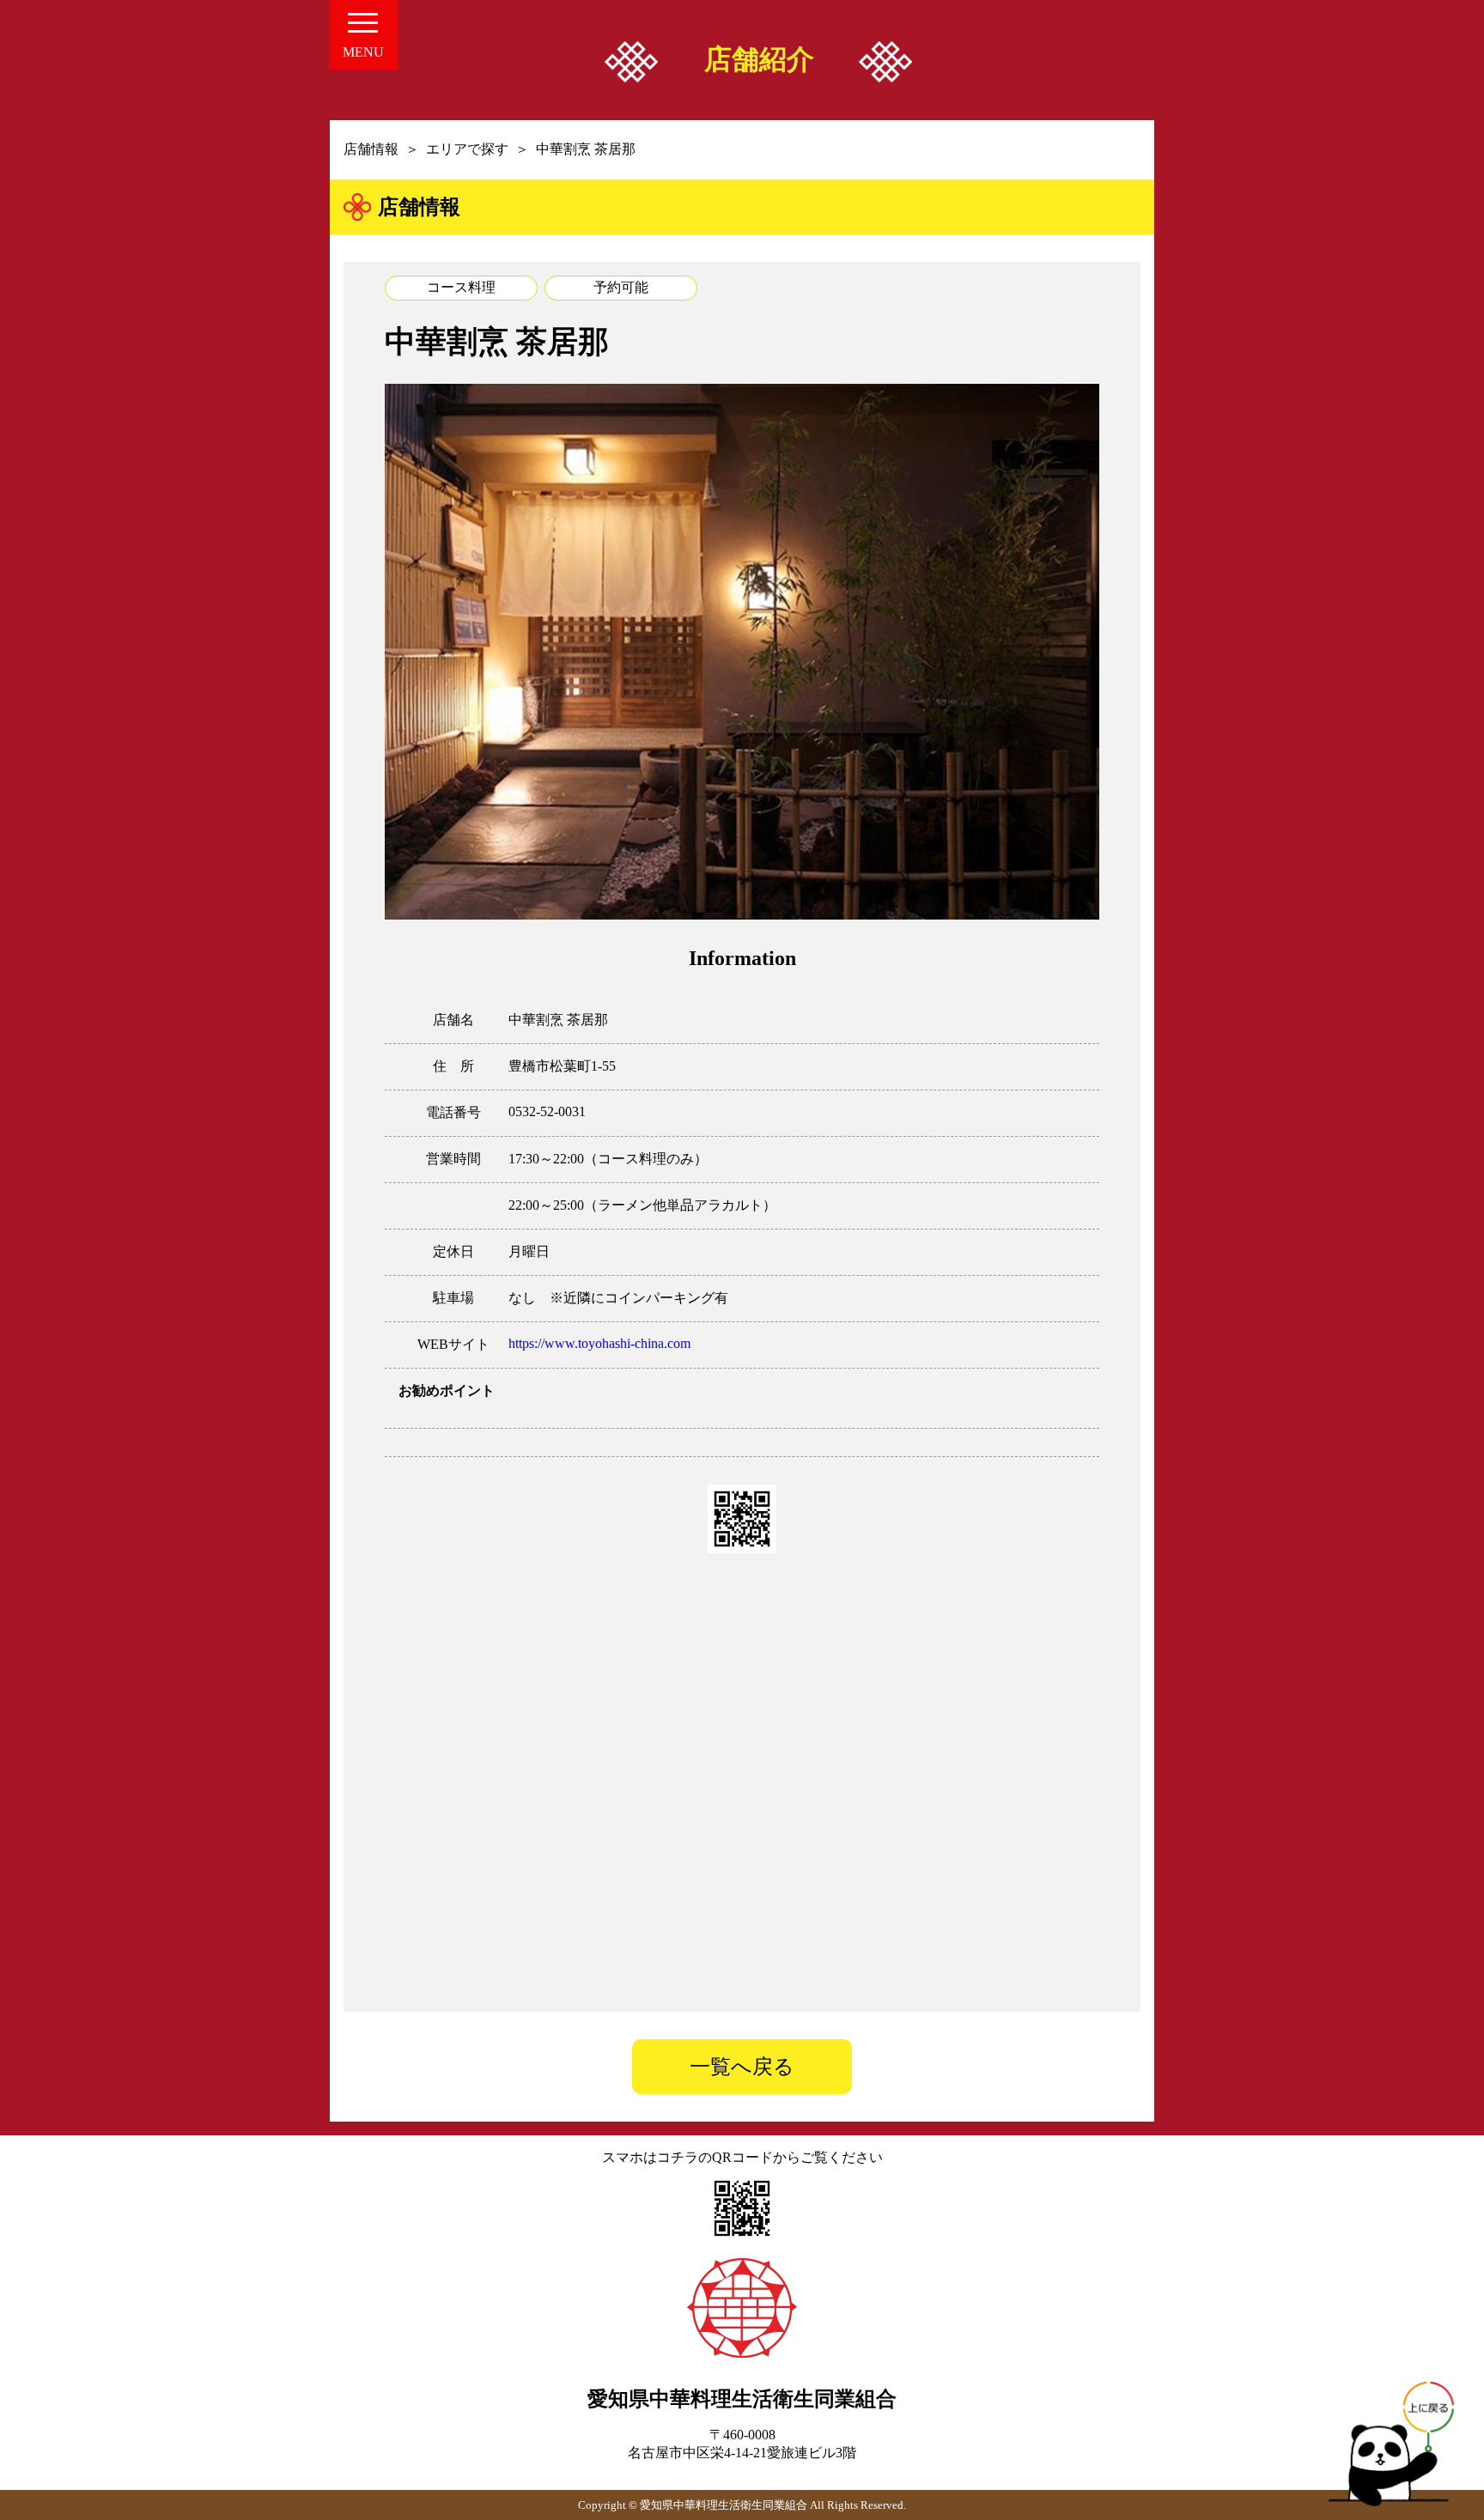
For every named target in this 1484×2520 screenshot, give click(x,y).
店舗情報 (371, 149)
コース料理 (461, 287)
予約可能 (621, 287)
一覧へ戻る (742, 2067)
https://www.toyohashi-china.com (599, 1343)
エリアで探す (467, 149)
